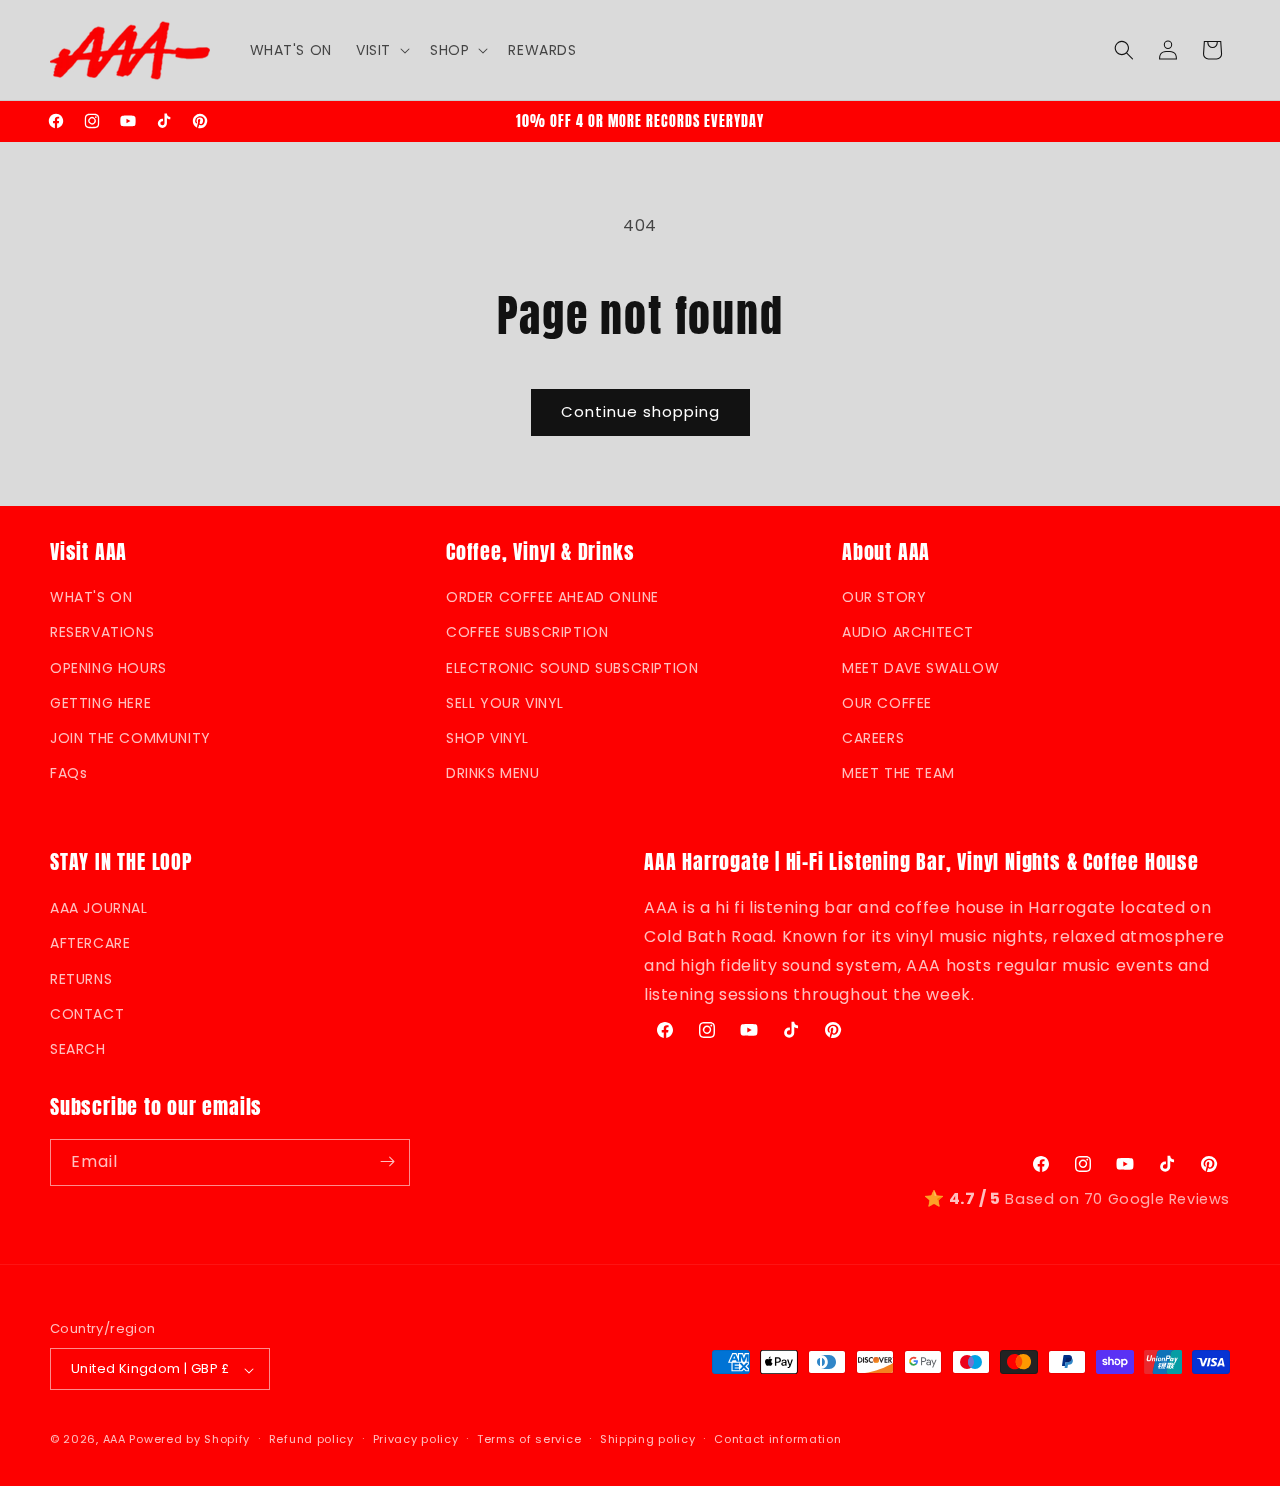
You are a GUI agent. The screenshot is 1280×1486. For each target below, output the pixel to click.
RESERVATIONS (102, 633)
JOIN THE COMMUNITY (130, 738)
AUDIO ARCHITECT (908, 633)
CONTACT (87, 1013)
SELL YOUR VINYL (505, 703)
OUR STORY (884, 598)
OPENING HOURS (108, 668)
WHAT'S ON (91, 598)
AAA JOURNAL (99, 908)
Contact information (777, 1439)
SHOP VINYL (487, 738)
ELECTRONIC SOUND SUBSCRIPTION (572, 668)
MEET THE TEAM (898, 774)
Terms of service (529, 1439)
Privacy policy (416, 1439)
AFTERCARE (90, 943)
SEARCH (78, 1048)
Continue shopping (640, 411)
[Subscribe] (387, 1161)
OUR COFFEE (887, 703)
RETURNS (81, 978)
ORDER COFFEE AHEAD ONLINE (552, 598)
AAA (114, 1440)
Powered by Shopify (189, 1440)
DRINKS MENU (493, 774)
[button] (381, 50)
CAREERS (873, 738)
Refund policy (311, 1439)
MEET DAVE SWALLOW (920, 668)
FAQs (68, 774)
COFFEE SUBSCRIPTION (527, 633)
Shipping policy (648, 1439)
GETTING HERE (100, 703)
